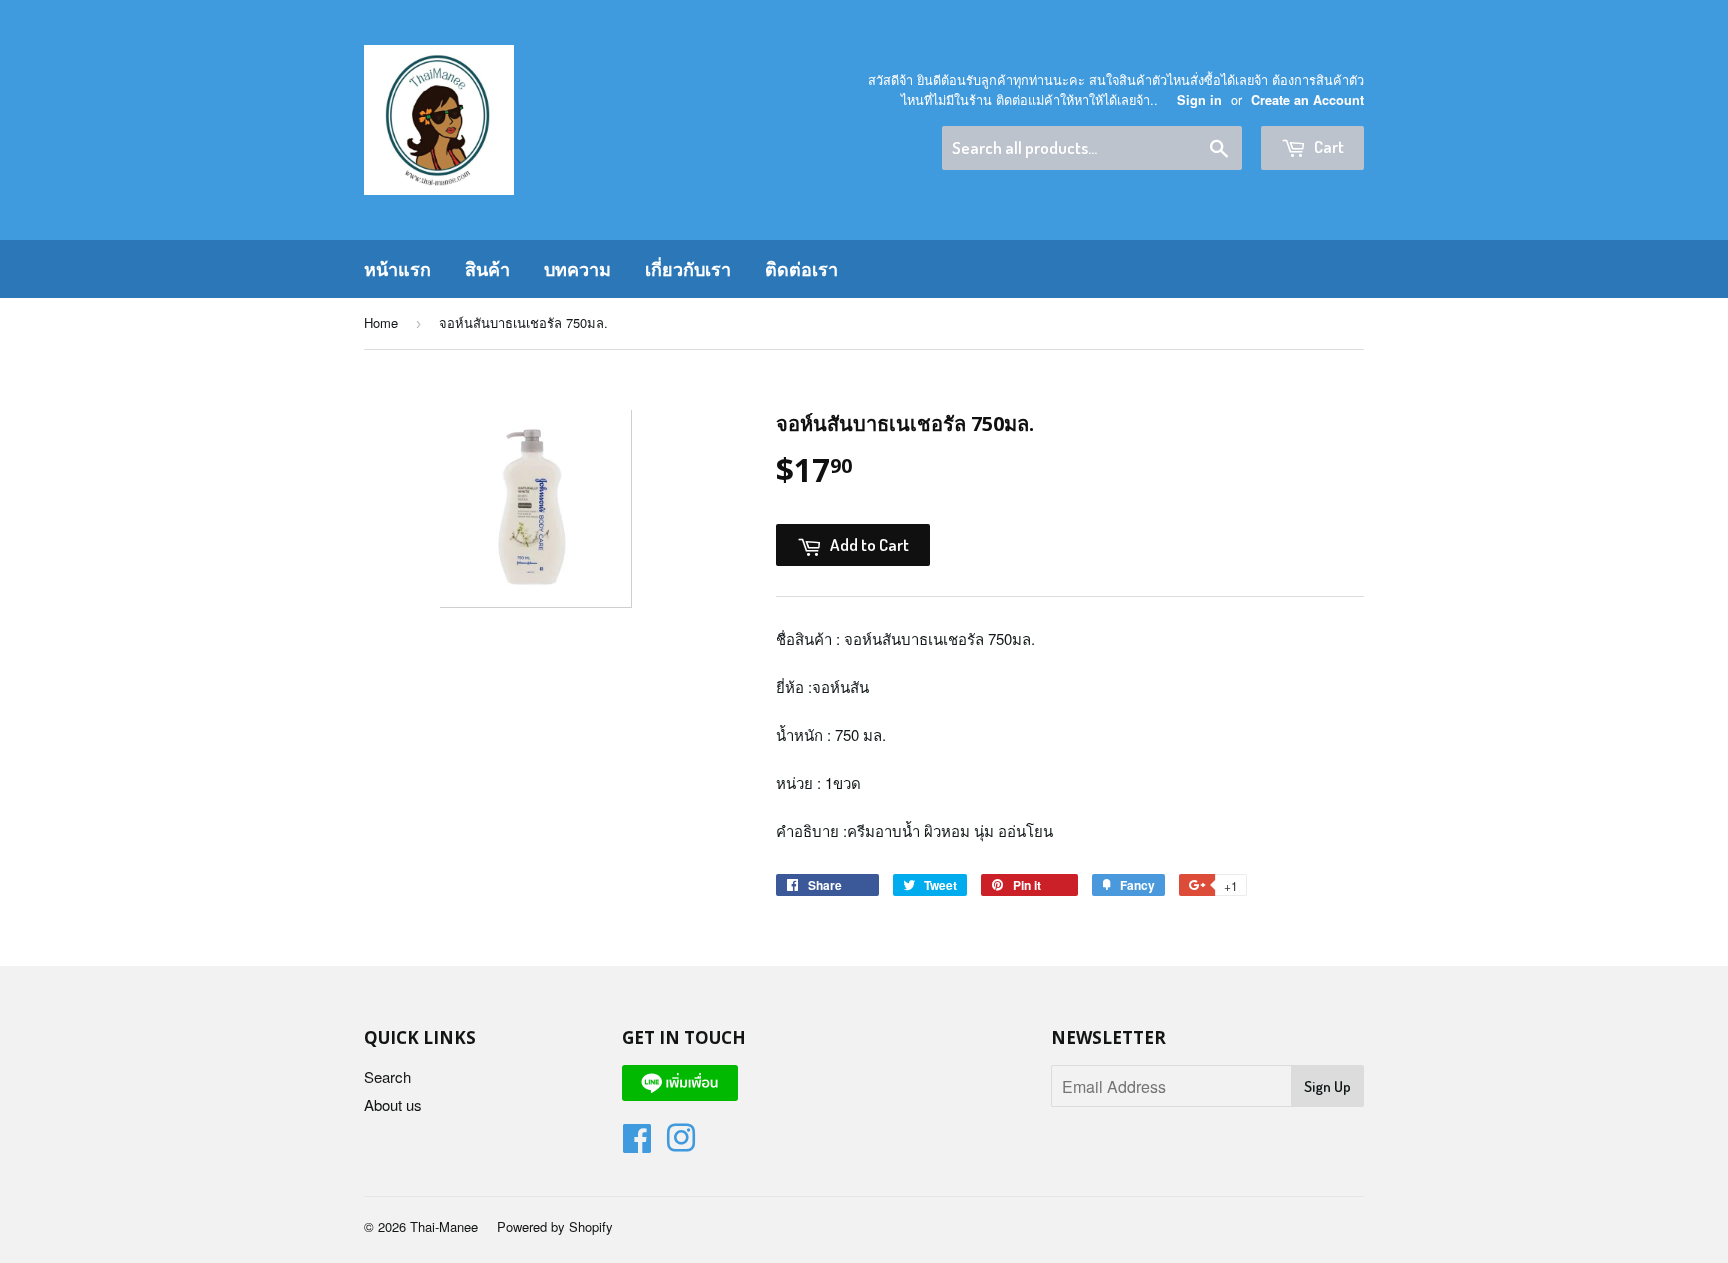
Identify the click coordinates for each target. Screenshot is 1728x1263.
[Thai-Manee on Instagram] (681, 1143)
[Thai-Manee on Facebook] (637, 1143)
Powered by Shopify (555, 1226)
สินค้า (487, 269)
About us (393, 1104)
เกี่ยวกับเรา (688, 269)
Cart (1327, 146)
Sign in (1199, 100)
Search (387, 1076)
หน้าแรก (397, 269)
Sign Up (1327, 1086)
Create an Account (1307, 100)
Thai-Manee (444, 1226)
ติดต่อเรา (801, 269)
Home (381, 322)
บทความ (577, 269)
